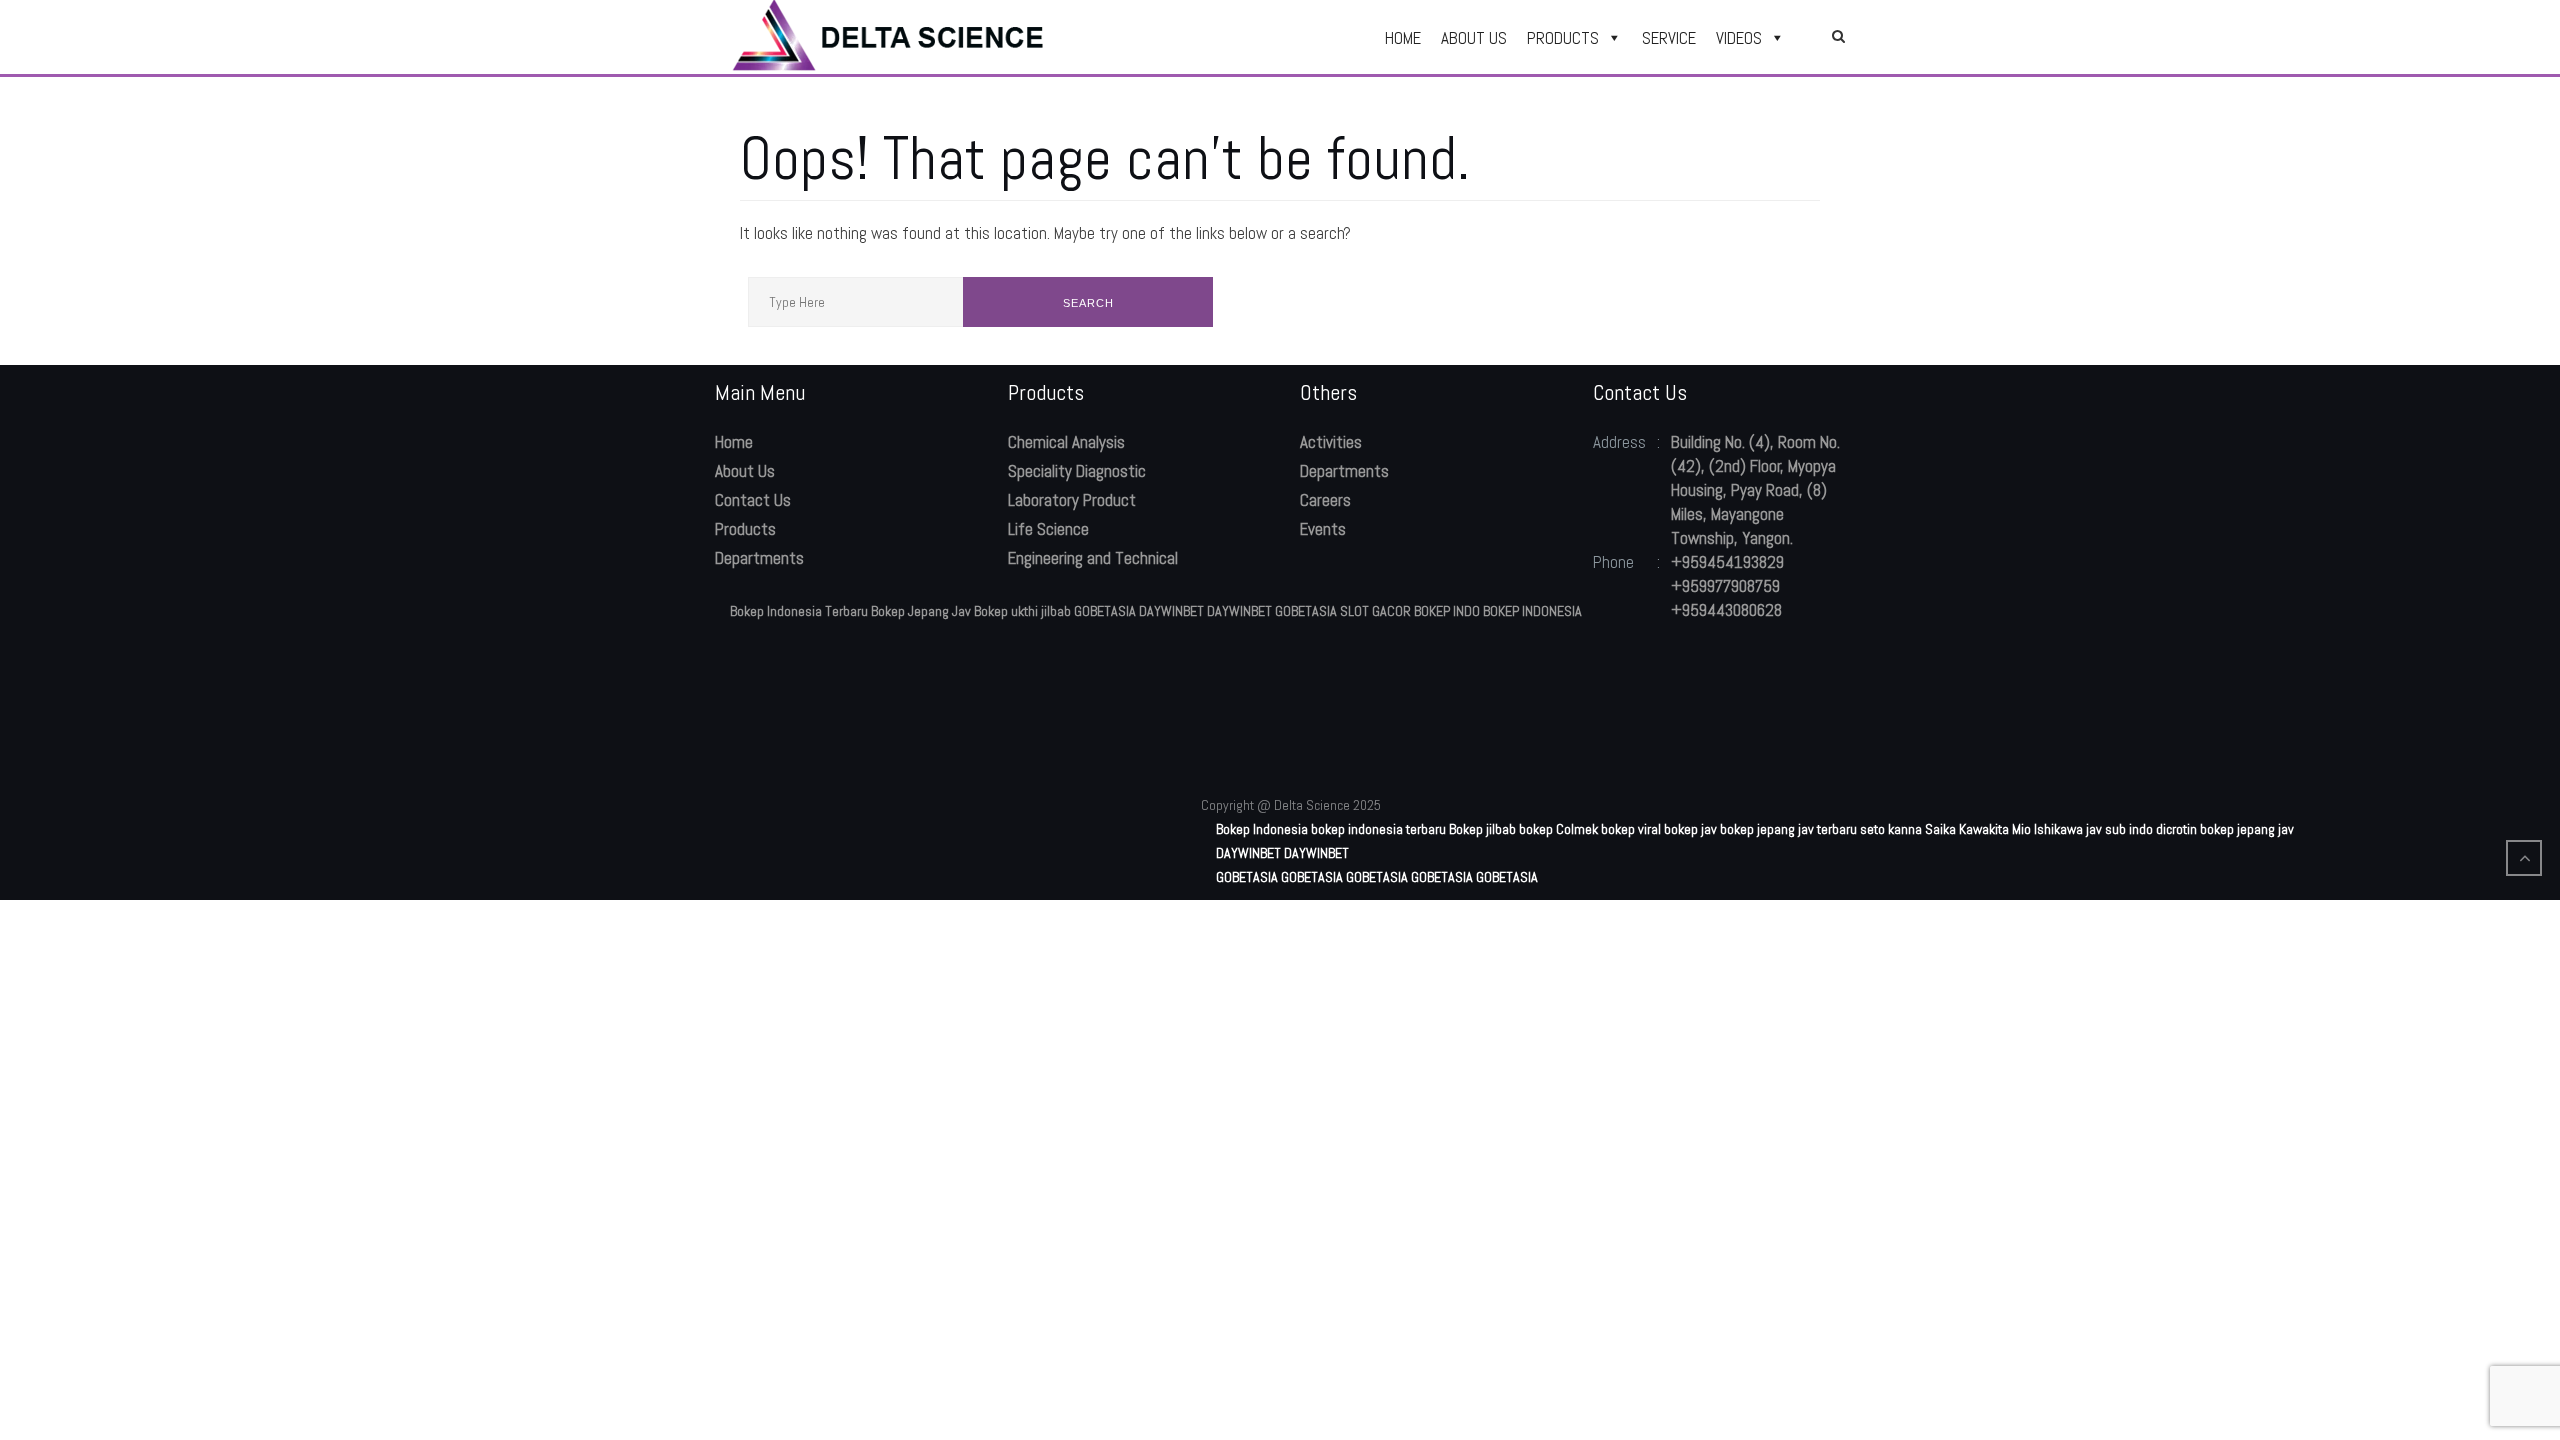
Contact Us (753, 500)
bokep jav (1690, 829)
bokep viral (1631, 829)
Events (1323, 529)
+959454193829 (1727, 562)
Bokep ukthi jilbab (1022, 611)
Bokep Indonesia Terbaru (799, 611)
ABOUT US (1474, 38)
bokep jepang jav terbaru (1788, 829)
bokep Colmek (1558, 829)
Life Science (1048, 529)
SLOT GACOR (1375, 611)
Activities (1331, 442)
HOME (1403, 38)
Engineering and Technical (1093, 558)
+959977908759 (1725, 586)
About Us (745, 471)
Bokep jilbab (1482, 829)
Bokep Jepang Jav (921, 611)
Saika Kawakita (1967, 829)
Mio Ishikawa (2047, 829)
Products (745, 529)
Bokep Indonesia (1262, 829)
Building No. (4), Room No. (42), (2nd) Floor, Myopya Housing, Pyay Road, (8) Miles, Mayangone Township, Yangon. (1755, 490)
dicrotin (2176, 829)
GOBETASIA (1105, 611)
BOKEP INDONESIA (1532, 611)
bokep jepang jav (2247, 829)
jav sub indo (2119, 829)
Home (734, 442)
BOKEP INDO (1447, 611)
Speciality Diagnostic (1077, 471)
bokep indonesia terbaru (1378, 829)
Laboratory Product (1072, 500)
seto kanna (1891, 829)
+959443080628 (1726, 610)
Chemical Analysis (1066, 442)
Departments (759, 558)
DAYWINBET (1171, 611)
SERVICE (1669, 38)
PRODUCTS (1563, 38)
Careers (1325, 500)
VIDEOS (1739, 38)
